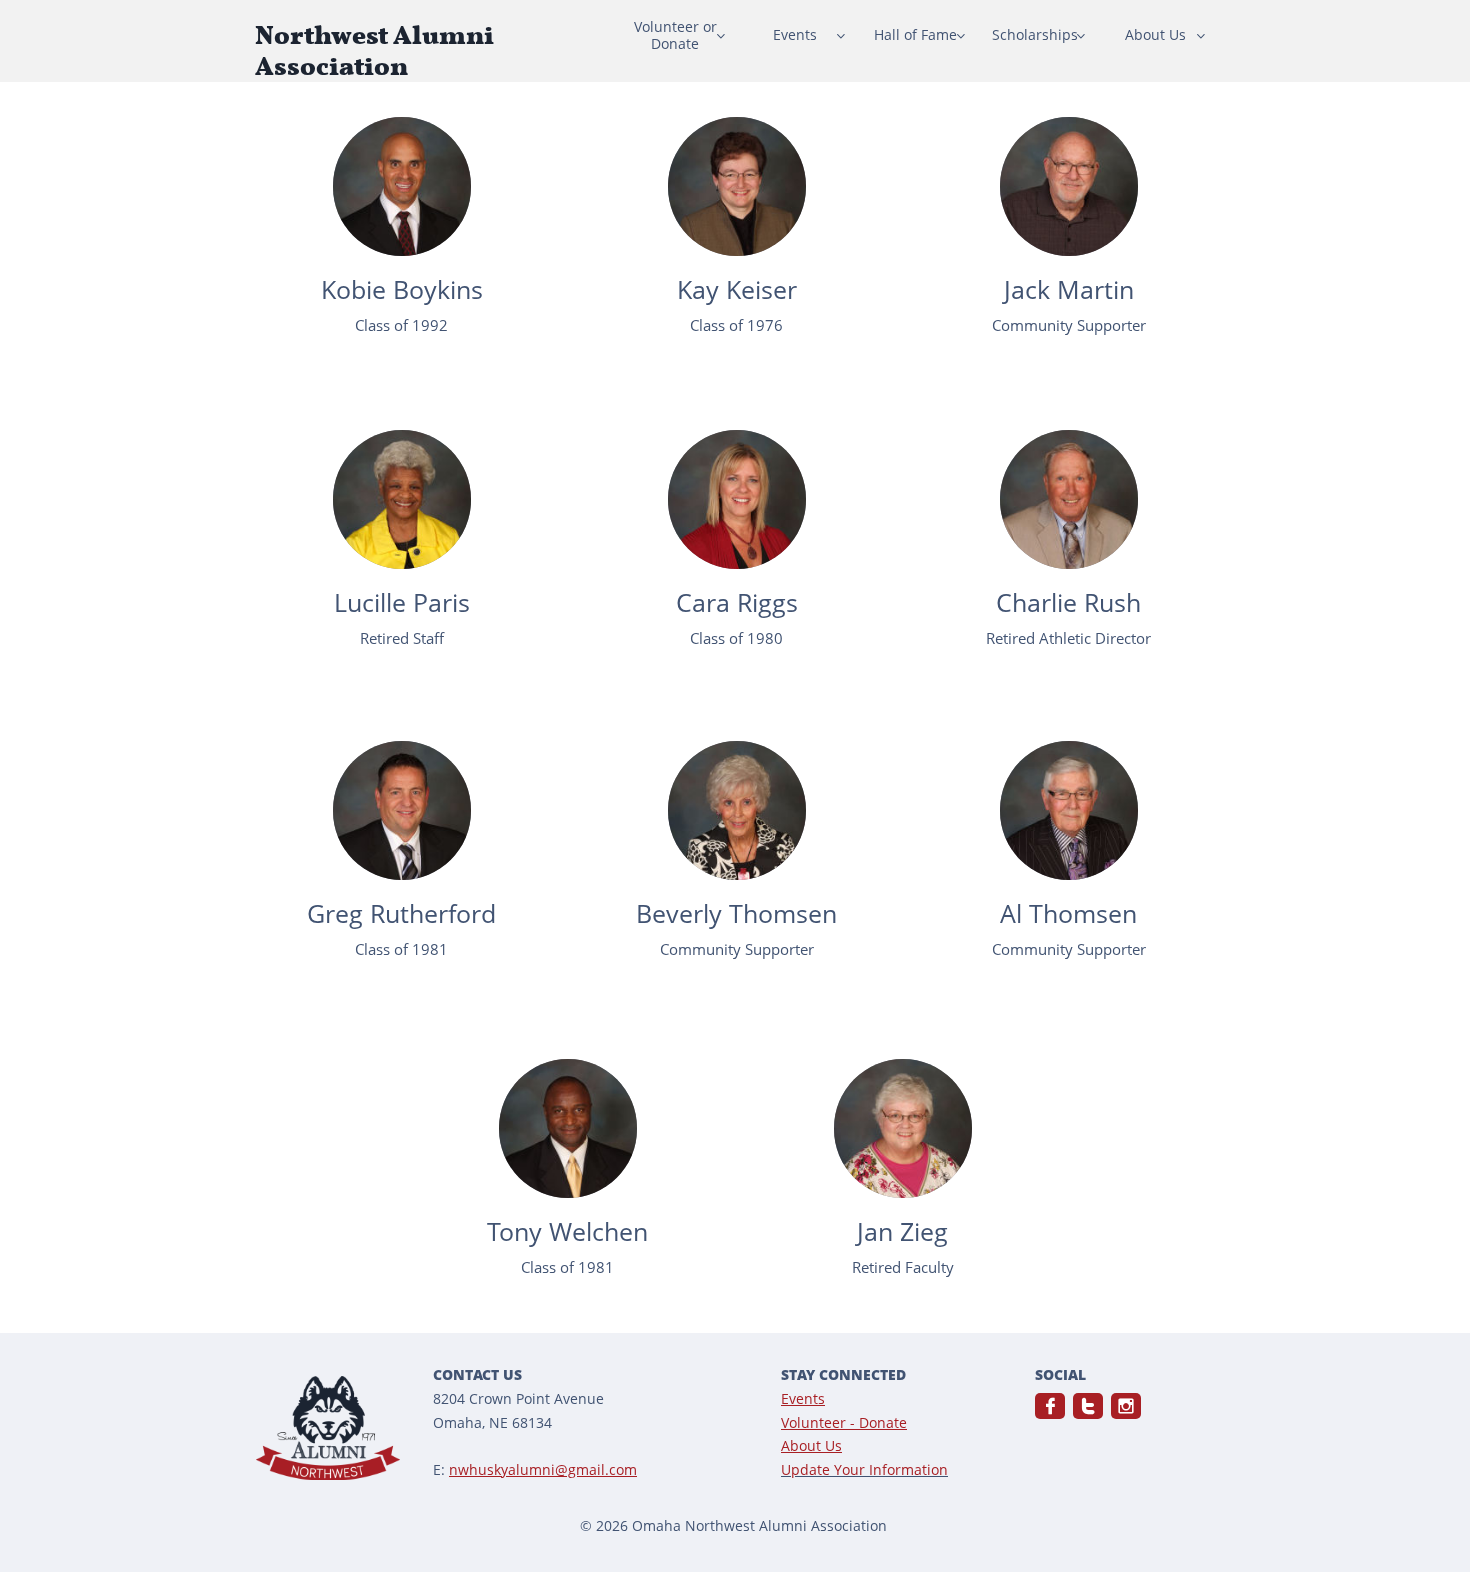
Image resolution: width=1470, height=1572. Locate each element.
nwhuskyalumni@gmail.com (543, 1469)
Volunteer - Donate (844, 1422)
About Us (811, 1445)
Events (803, 1398)
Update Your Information (864, 1469)
